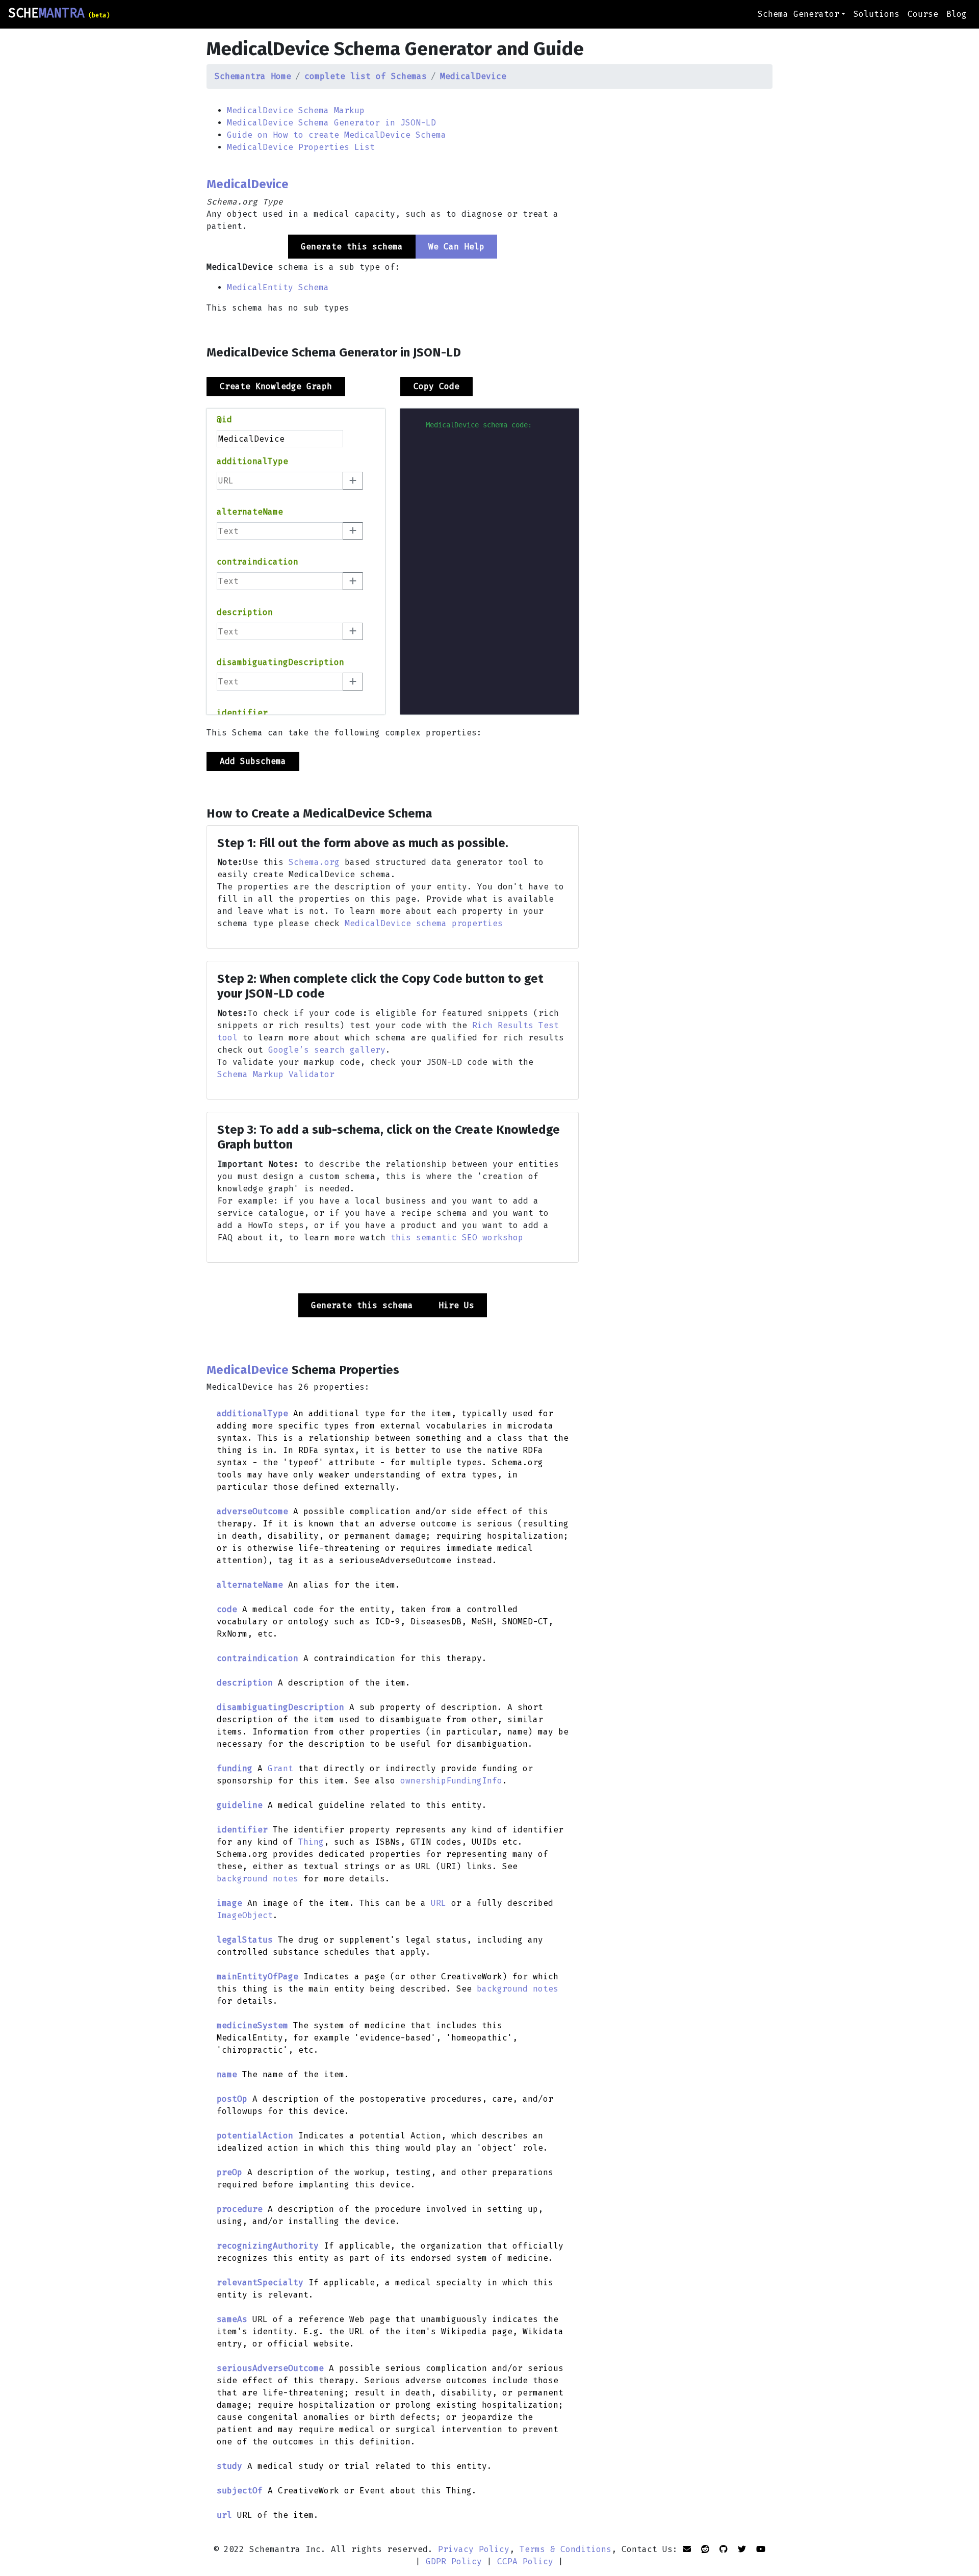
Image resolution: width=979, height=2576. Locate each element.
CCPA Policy (525, 2561)
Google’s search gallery (327, 1050)
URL (439, 1903)
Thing (311, 1842)
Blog (957, 14)
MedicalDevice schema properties (424, 923)
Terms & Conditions (565, 2549)
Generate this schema (362, 1305)
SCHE (59, 13)
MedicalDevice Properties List (301, 147)
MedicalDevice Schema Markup (296, 110)
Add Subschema (253, 761)
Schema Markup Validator (276, 1074)
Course (923, 14)
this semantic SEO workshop (457, 1238)
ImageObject (245, 1915)
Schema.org (314, 862)
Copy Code (436, 386)
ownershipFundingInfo (451, 1781)
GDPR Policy (454, 2561)
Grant (280, 1768)
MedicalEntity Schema (278, 287)
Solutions (877, 14)
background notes (257, 1879)
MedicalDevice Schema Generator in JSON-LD (331, 123)
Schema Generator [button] (798, 14)
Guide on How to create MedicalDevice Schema (337, 135)
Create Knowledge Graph (276, 386)
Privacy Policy (474, 2549)
